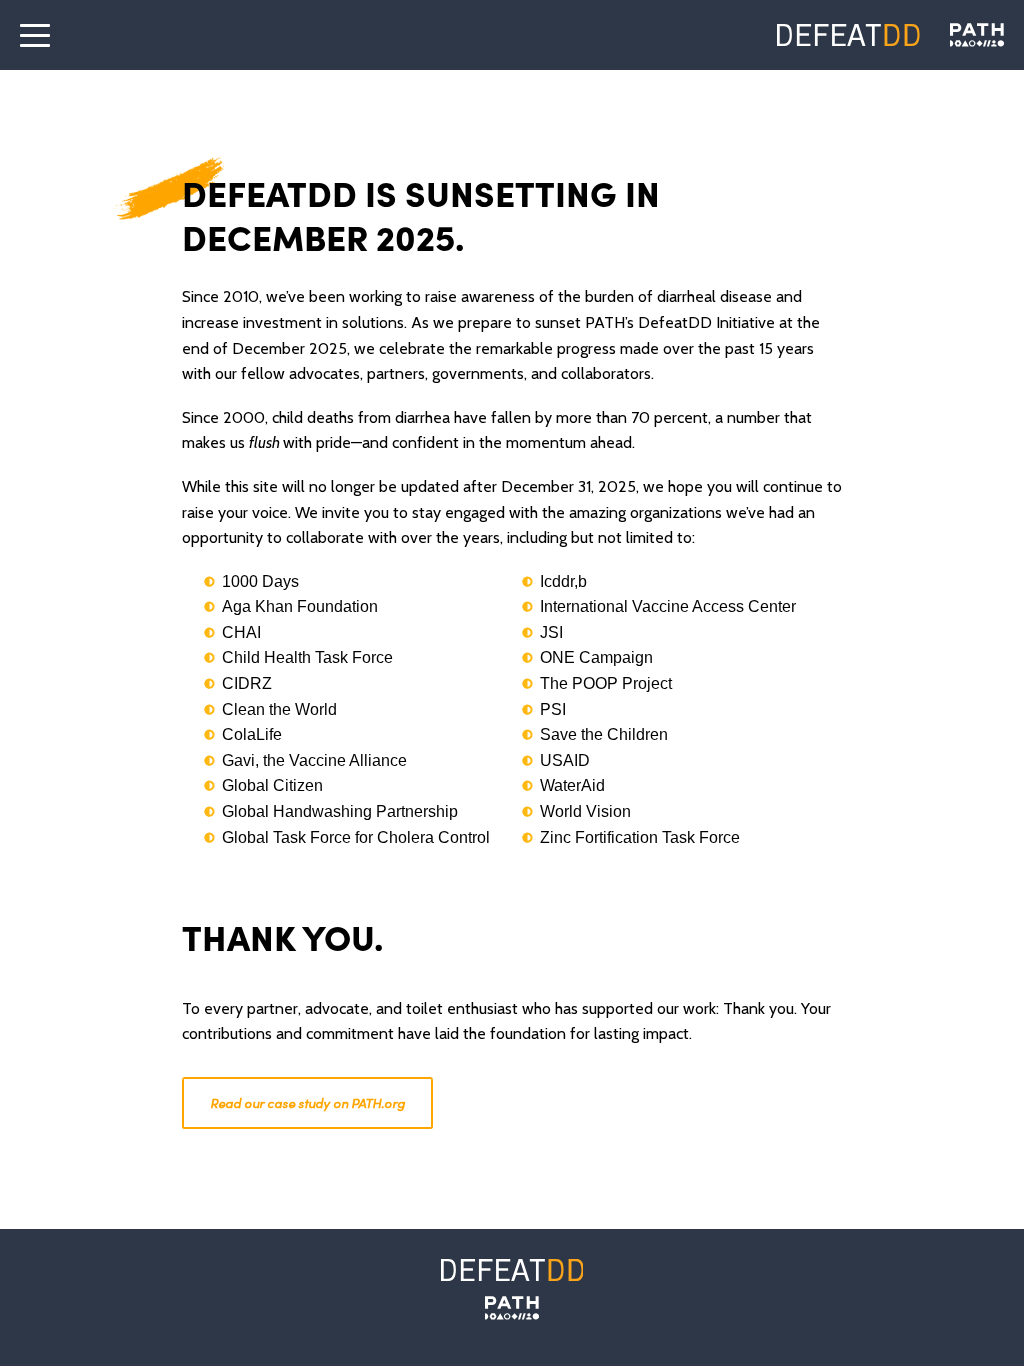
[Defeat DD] (848, 35)
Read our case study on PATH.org (307, 1102)
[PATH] (512, 1308)
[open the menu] (35, 35)
